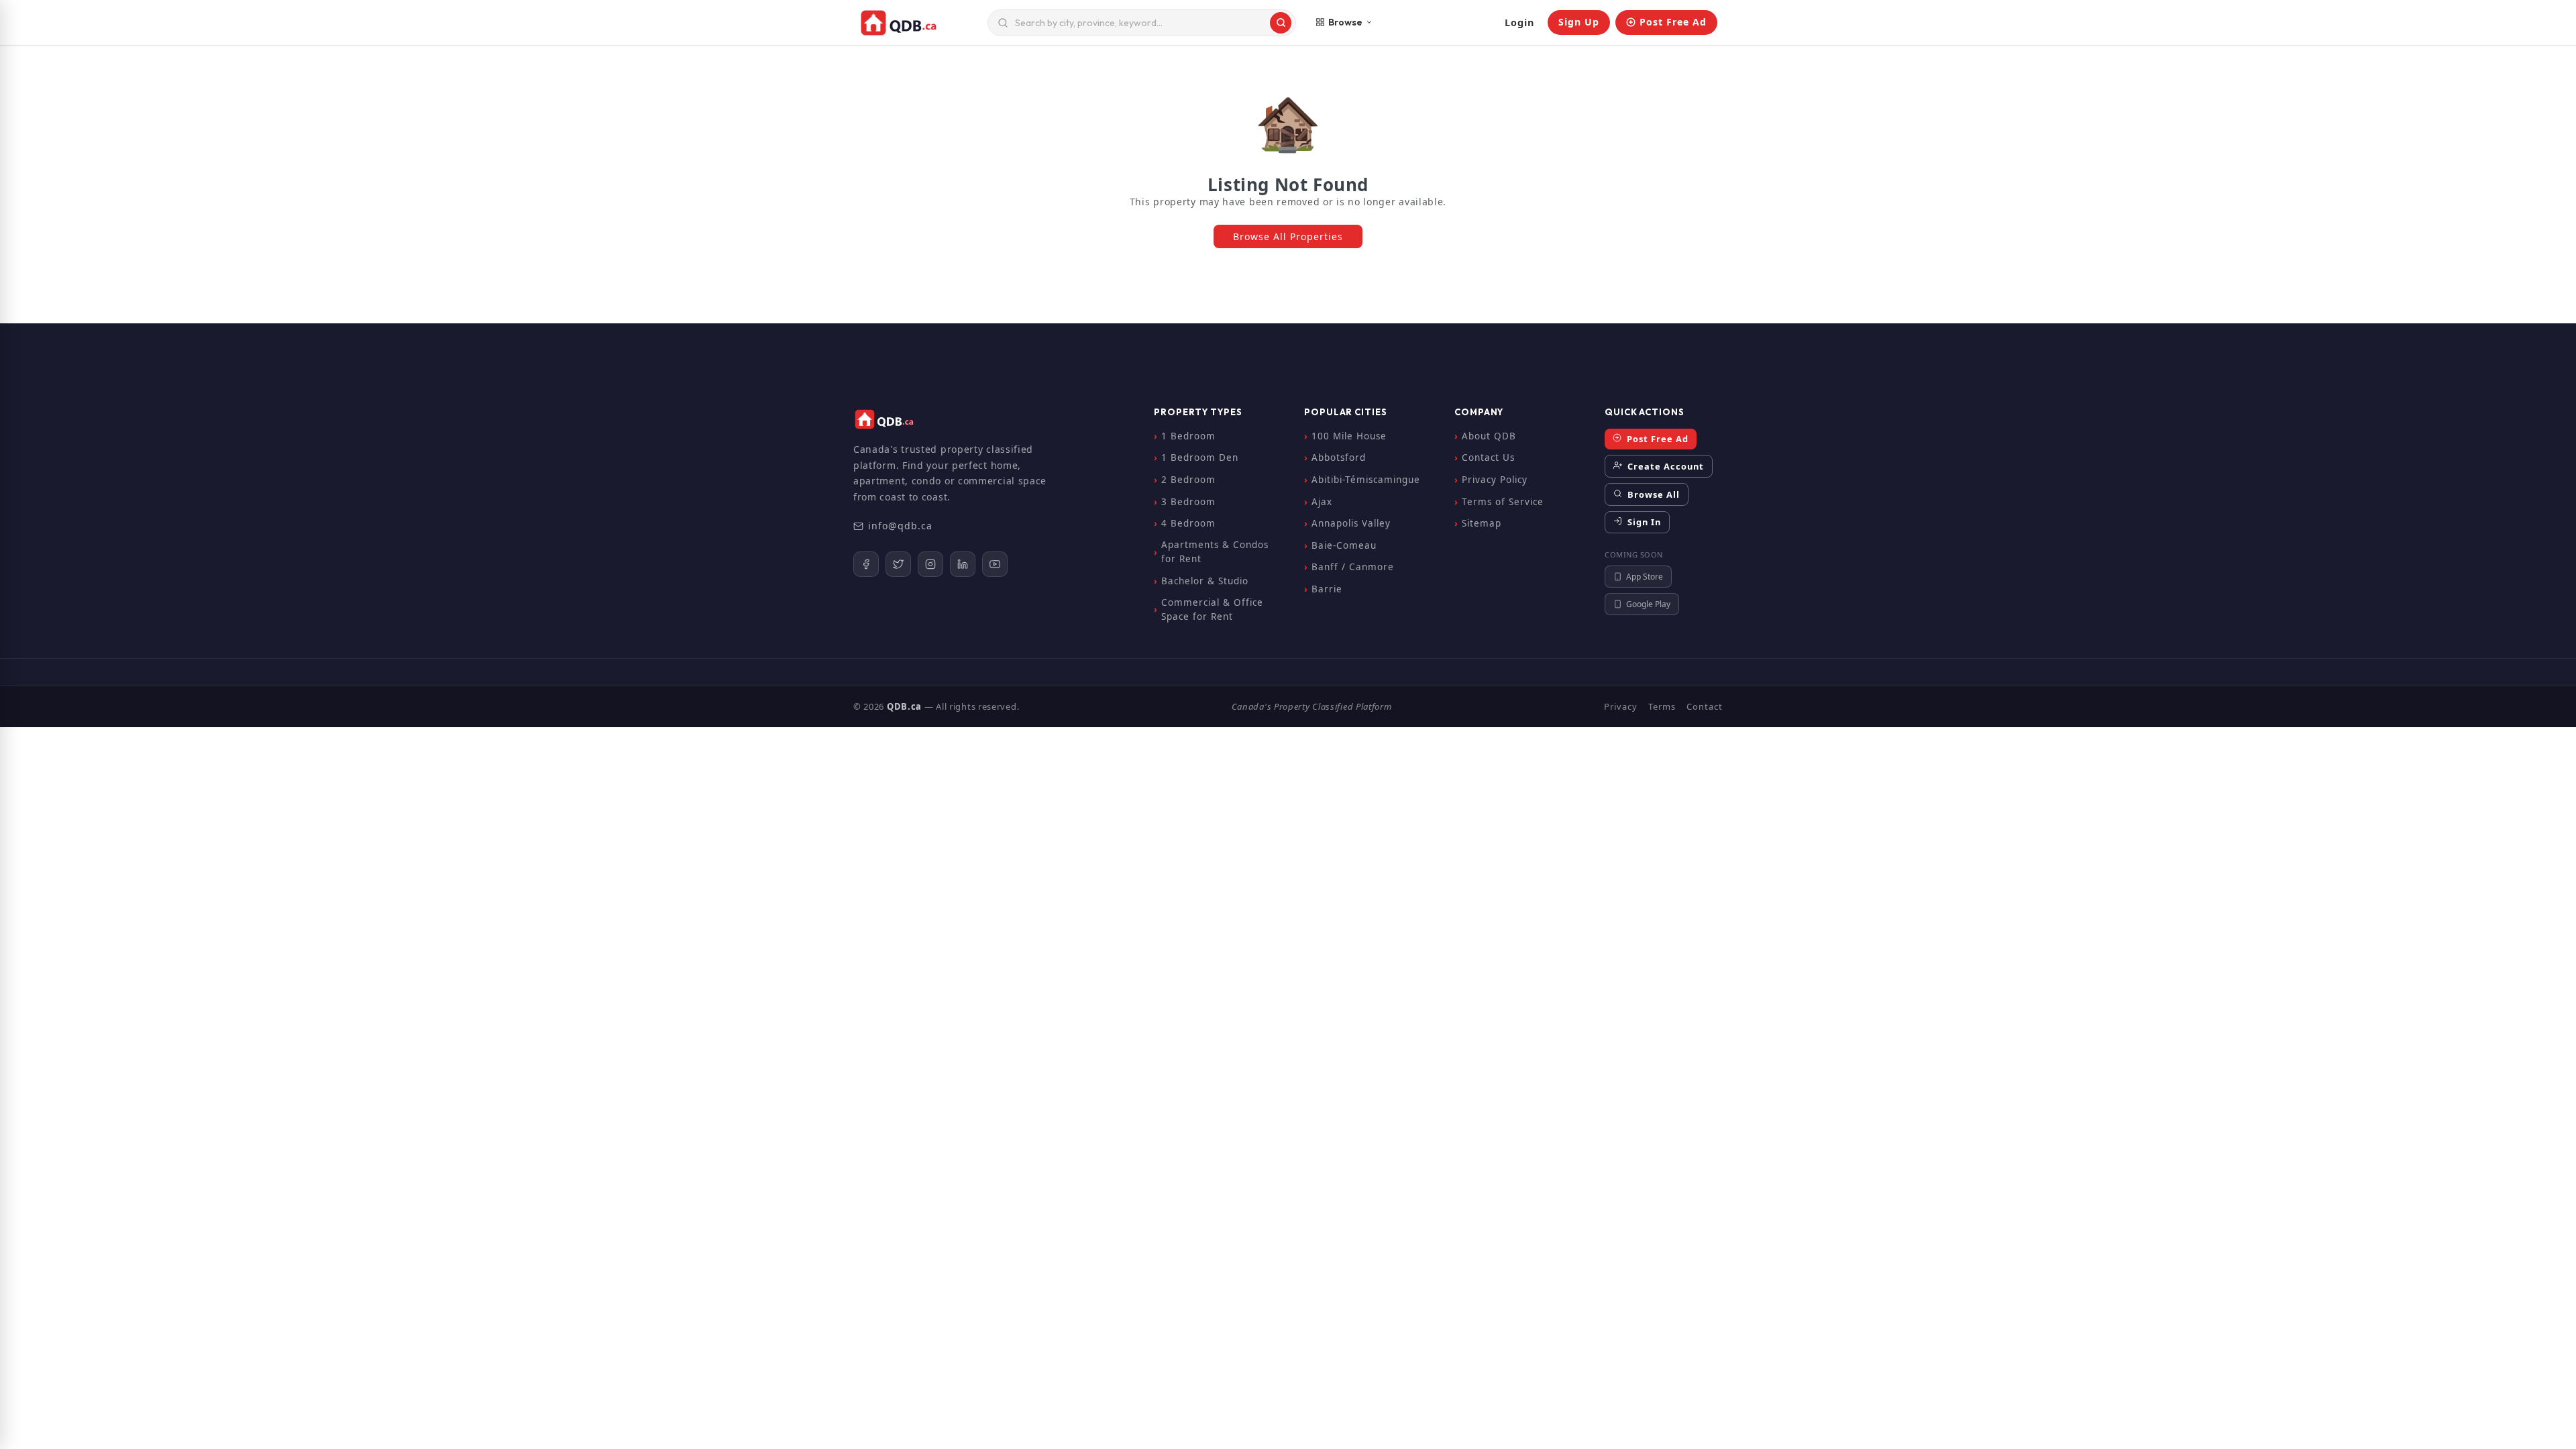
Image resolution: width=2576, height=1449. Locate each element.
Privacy (1621, 706)
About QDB (1489, 436)
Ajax (1322, 502)
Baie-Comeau (1344, 545)
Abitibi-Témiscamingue (1366, 480)
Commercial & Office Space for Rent (1212, 610)
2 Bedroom (1188, 480)
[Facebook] (866, 564)
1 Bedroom (1188, 436)
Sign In (1643, 522)
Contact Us (1488, 458)
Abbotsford (1339, 458)
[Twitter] (898, 564)
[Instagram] (930, 564)
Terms (1662, 706)
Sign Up (1579, 22)
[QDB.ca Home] (918, 23)
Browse (1345, 22)
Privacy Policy (1495, 480)
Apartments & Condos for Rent (1215, 552)
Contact (1705, 706)
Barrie (1327, 589)
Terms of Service (1503, 502)
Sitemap (1482, 523)
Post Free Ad (1673, 22)
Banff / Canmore (1353, 567)
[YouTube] (995, 564)
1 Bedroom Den (1200, 458)
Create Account (1664, 466)
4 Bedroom (1188, 523)
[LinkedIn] (963, 564)
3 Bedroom (1188, 502)
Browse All (1652, 494)
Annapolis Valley (1351, 523)
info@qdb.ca (900, 526)
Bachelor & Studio (1205, 581)
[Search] (1281, 23)
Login (1519, 22)
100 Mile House (1349, 436)
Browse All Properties (1288, 236)
